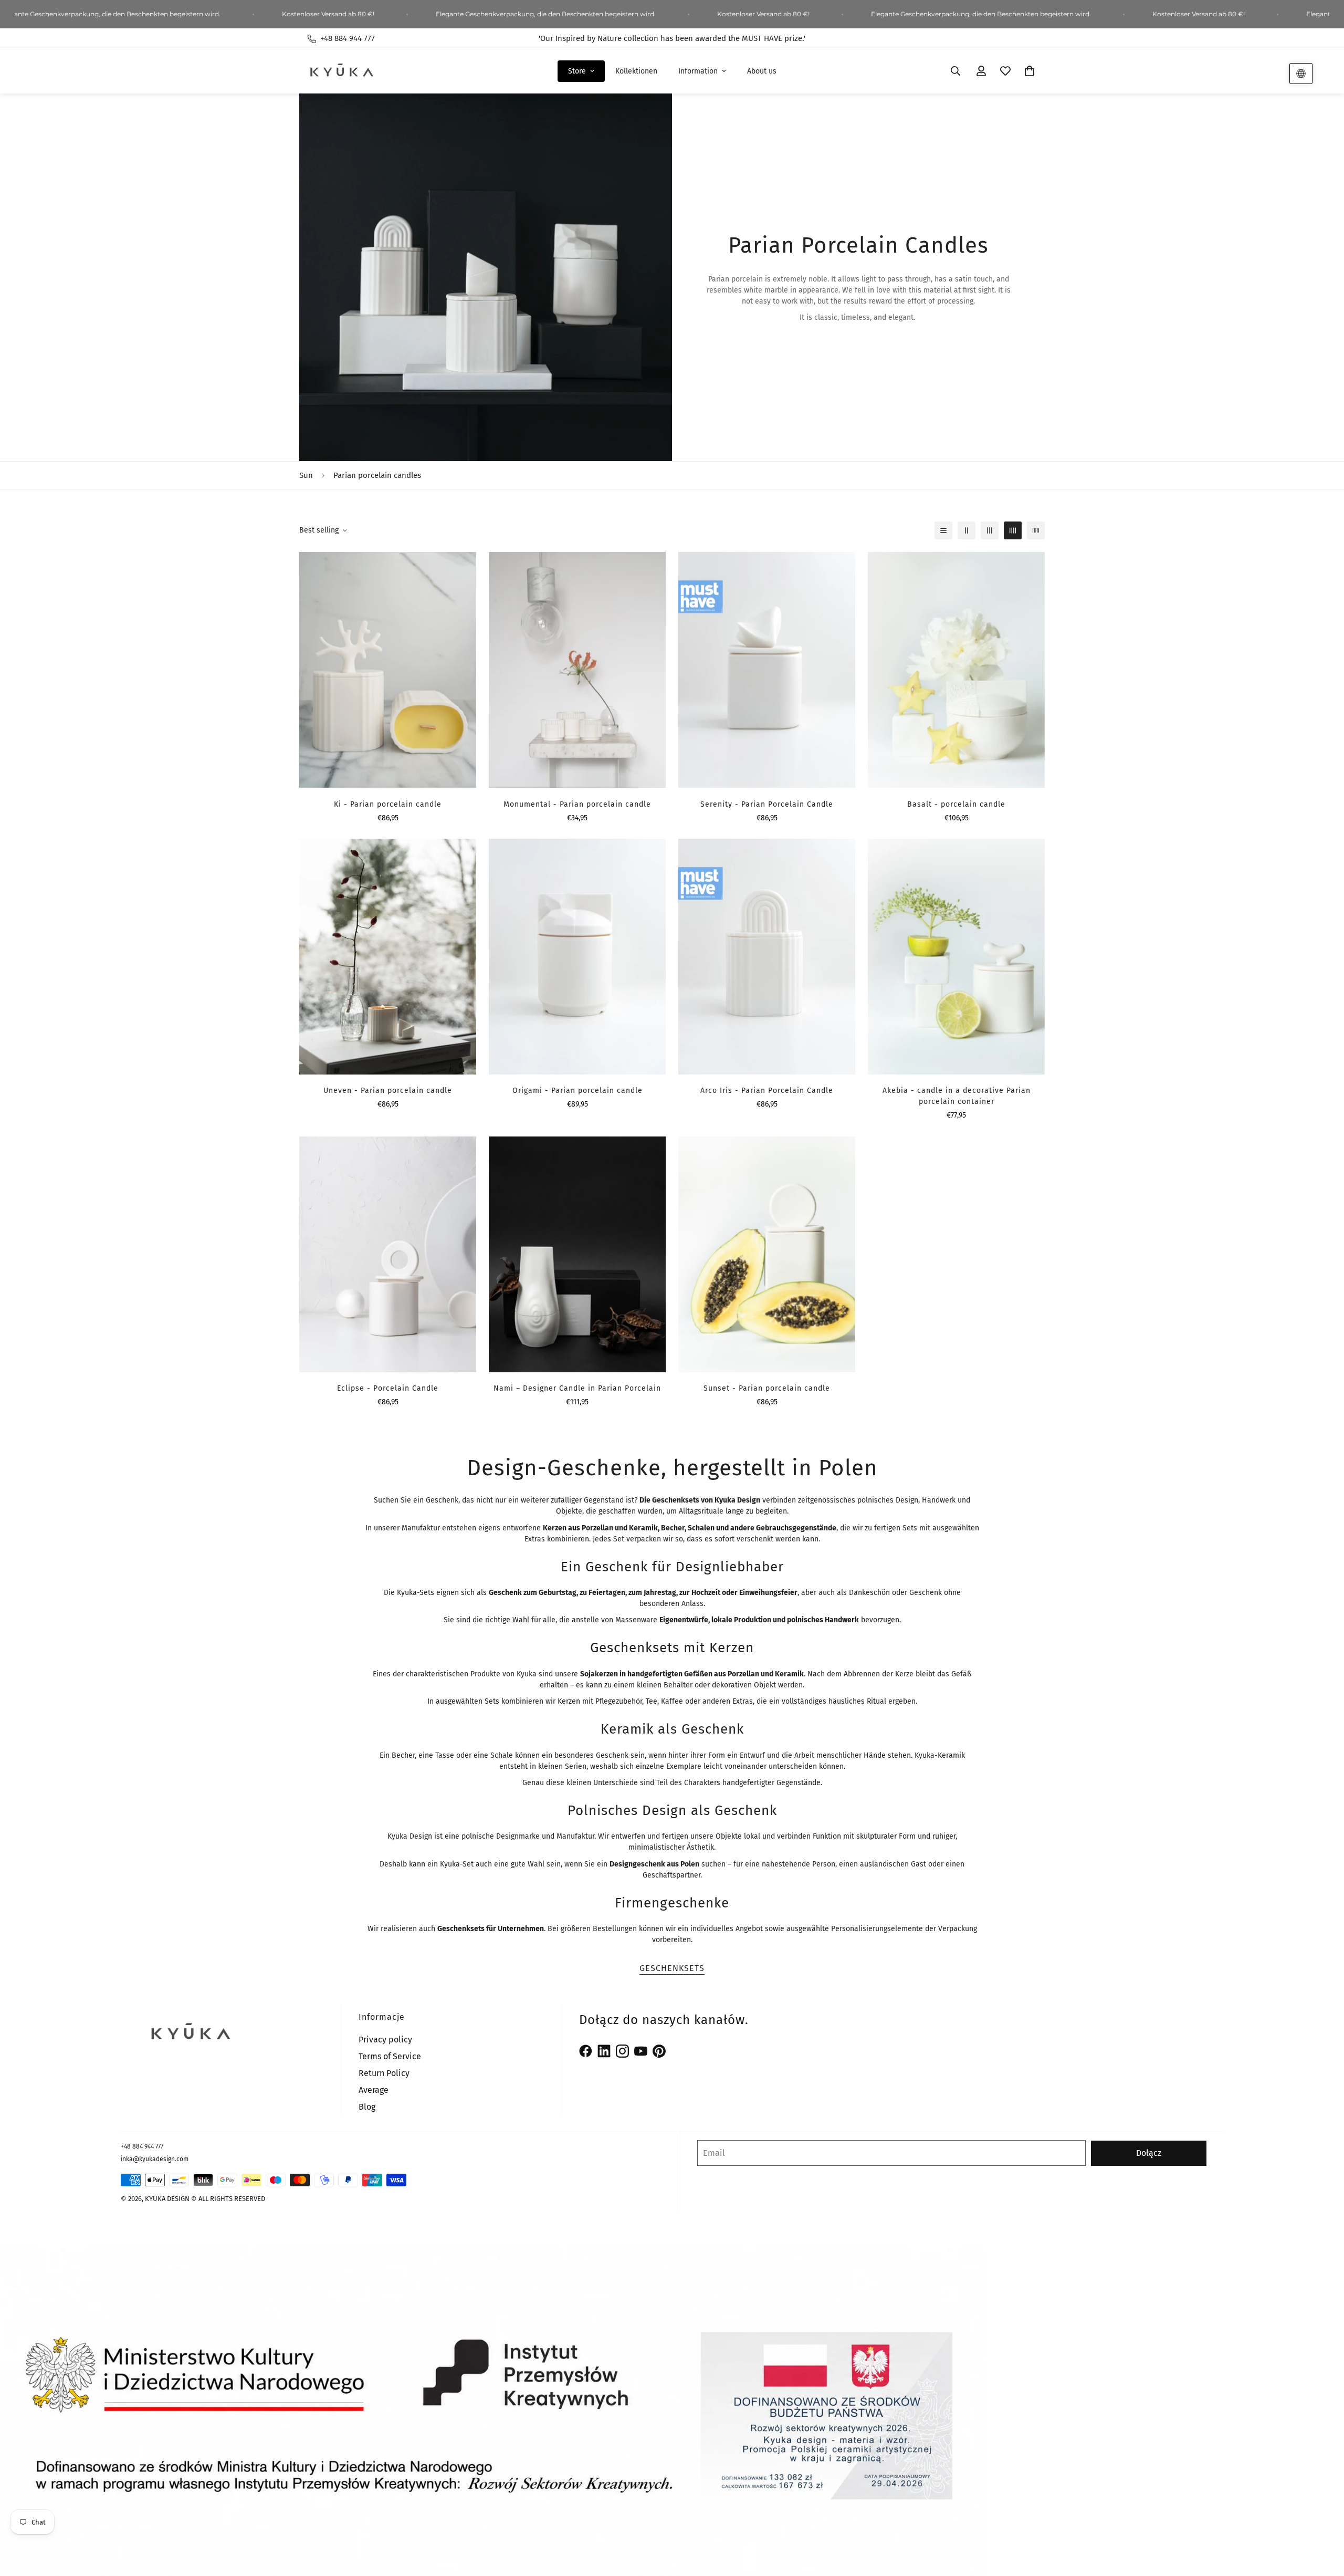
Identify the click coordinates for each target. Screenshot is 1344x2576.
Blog (367, 2107)
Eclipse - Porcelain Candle (388, 1388)
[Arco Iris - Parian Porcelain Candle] (767, 957)
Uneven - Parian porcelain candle (388, 1091)
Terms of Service (390, 2056)
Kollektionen (636, 71)
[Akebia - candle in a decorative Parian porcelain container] (956, 957)
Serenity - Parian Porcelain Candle (767, 804)
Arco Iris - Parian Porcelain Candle (767, 1091)
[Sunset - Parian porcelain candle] (767, 1254)
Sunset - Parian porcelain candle (767, 1388)
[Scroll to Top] (1324, 2519)
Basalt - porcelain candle (956, 804)
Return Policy (384, 2073)
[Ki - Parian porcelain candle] (388, 670)
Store (577, 71)
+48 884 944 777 (142, 2146)
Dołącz (1149, 2153)
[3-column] (990, 530)
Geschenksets (672, 1968)
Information (698, 71)
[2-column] (967, 530)
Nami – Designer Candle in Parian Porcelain (577, 1388)
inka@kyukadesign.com (155, 2159)
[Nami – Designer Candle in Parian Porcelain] (577, 1254)
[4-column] (1013, 530)
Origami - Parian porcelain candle (577, 1091)
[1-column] (943, 530)
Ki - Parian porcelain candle (388, 804)
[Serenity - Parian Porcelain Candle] (767, 670)
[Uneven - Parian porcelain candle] (388, 957)
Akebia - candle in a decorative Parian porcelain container (957, 1096)
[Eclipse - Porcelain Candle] (388, 1254)
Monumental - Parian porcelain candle (577, 804)
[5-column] (1036, 530)
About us (762, 71)
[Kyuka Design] (341, 71)
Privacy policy (385, 2040)
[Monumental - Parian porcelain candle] (577, 670)
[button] (1030, 71)
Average (374, 2090)
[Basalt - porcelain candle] (956, 670)
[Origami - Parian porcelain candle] (577, 957)
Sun (306, 475)
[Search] (955, 71)
